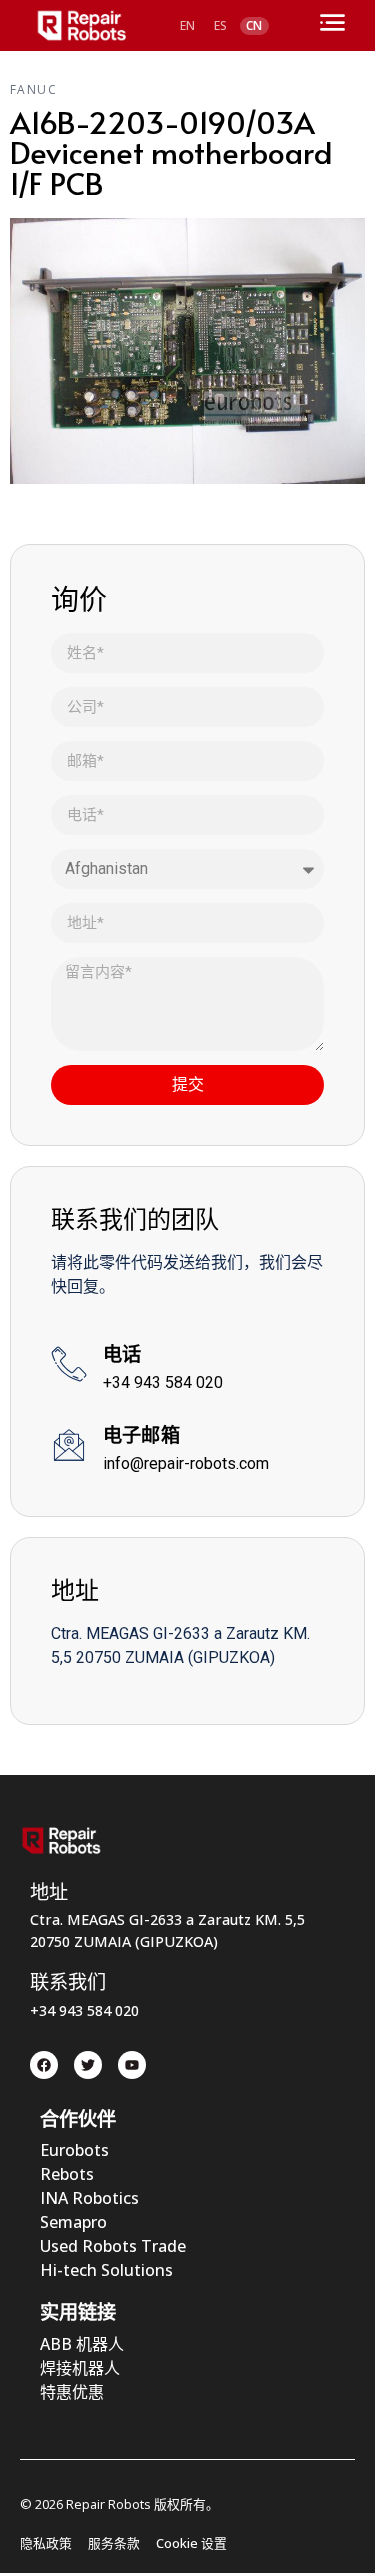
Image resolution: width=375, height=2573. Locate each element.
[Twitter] (88, 2065)
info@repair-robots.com (186, 1463)
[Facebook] (44, 2065)
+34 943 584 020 (163, 1382)
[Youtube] (132, 2065)
